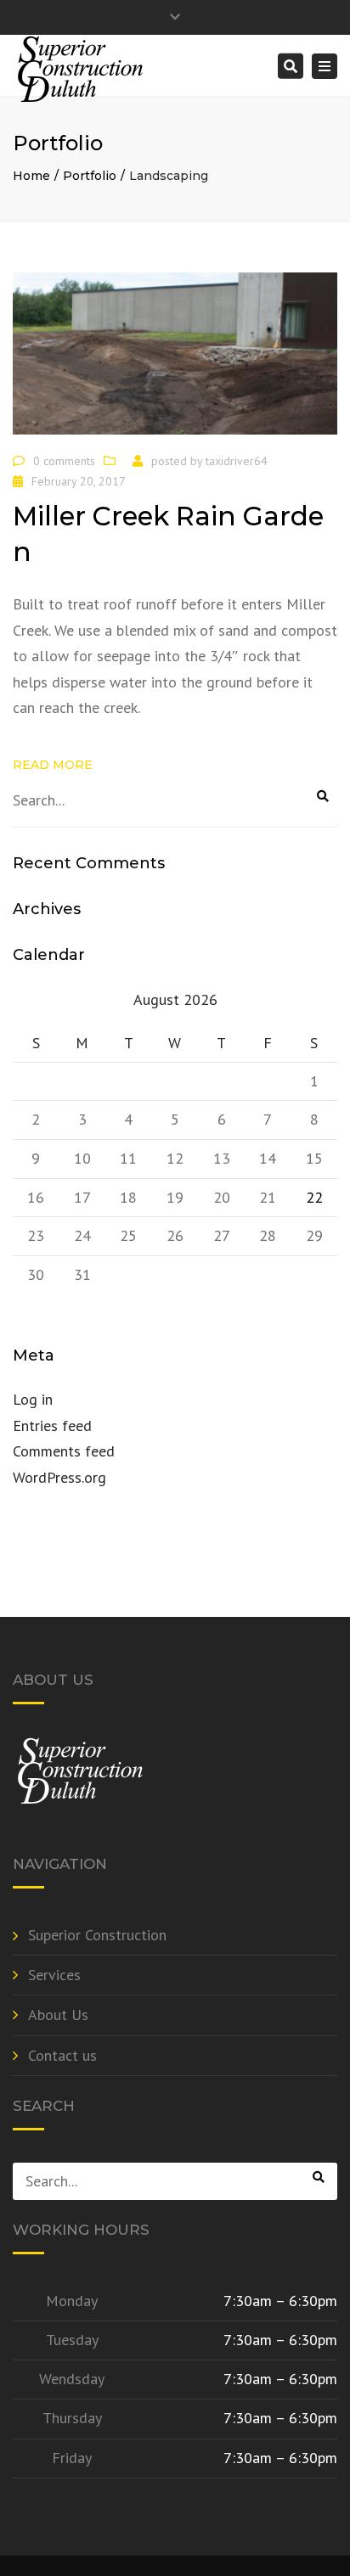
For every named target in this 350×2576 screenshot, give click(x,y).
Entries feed (52, 1425)
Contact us (62, 2055)
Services (54, 1975)
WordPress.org (59, 1477)
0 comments (64, 461)
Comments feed (64, 1451)
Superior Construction (97, 1935)
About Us (58, 2015)
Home (31, 176)
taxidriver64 (237, 461)
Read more (53, 765)
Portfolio (90, 176)
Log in (33, 1399)
